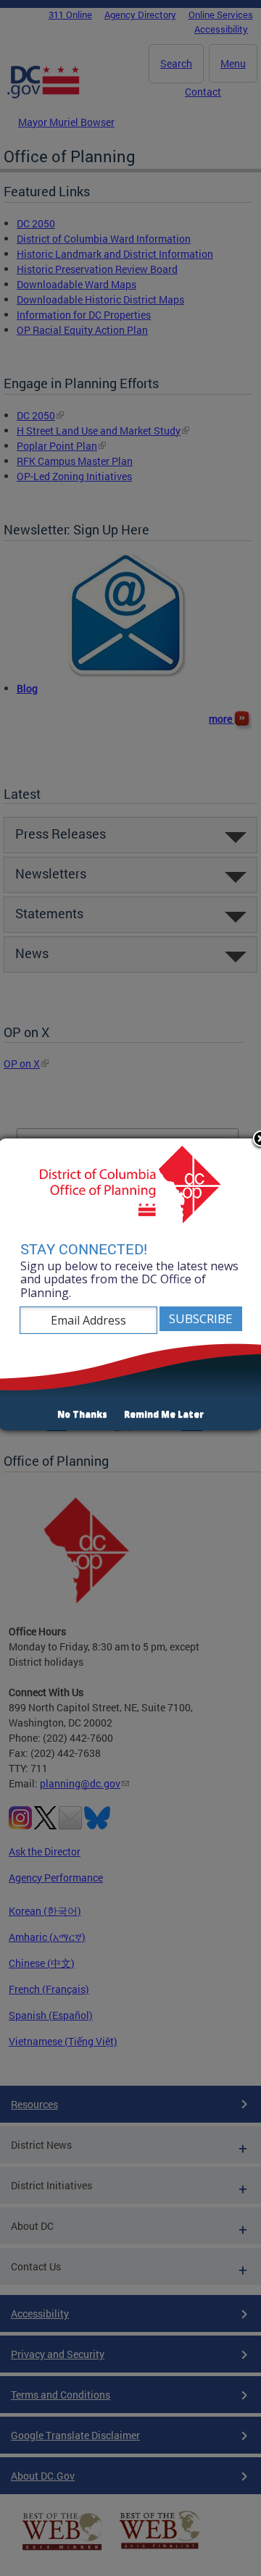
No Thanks (82, 1414)
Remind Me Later (164, 1414)
